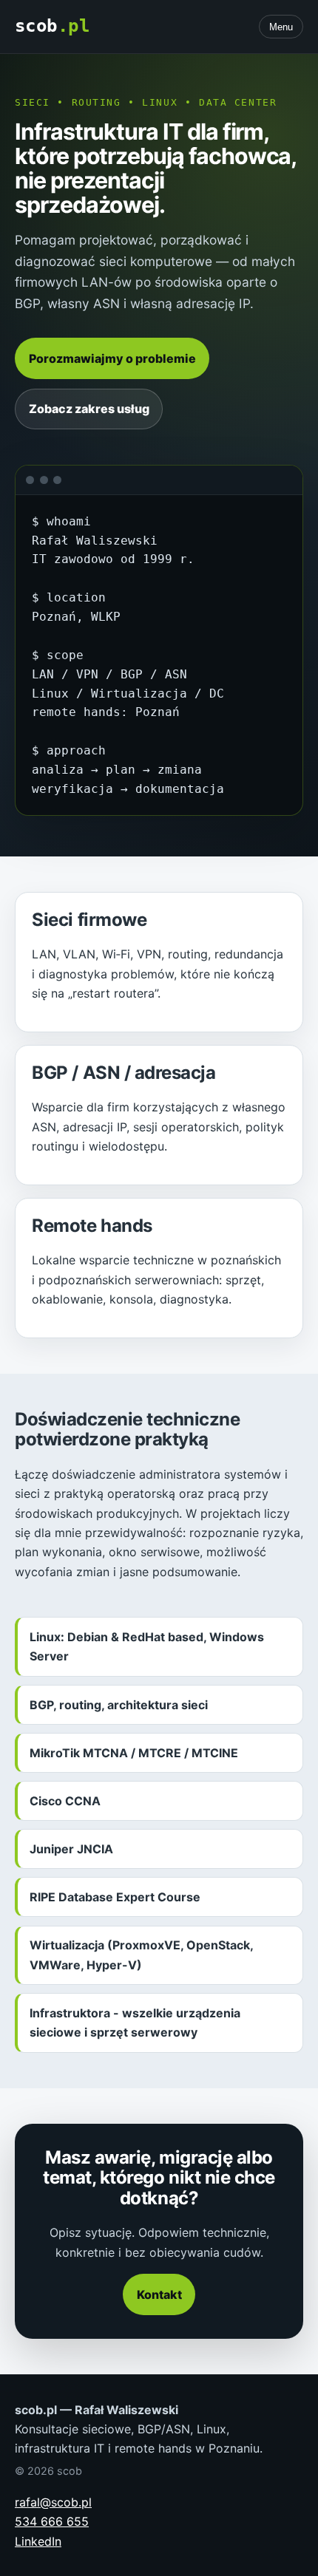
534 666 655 (52, 2521)
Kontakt (159, 2294)
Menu (281, 27)
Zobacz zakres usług (89, 409)
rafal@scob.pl (53, 2502)
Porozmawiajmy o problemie (112, 358)
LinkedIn (38, 2541)
